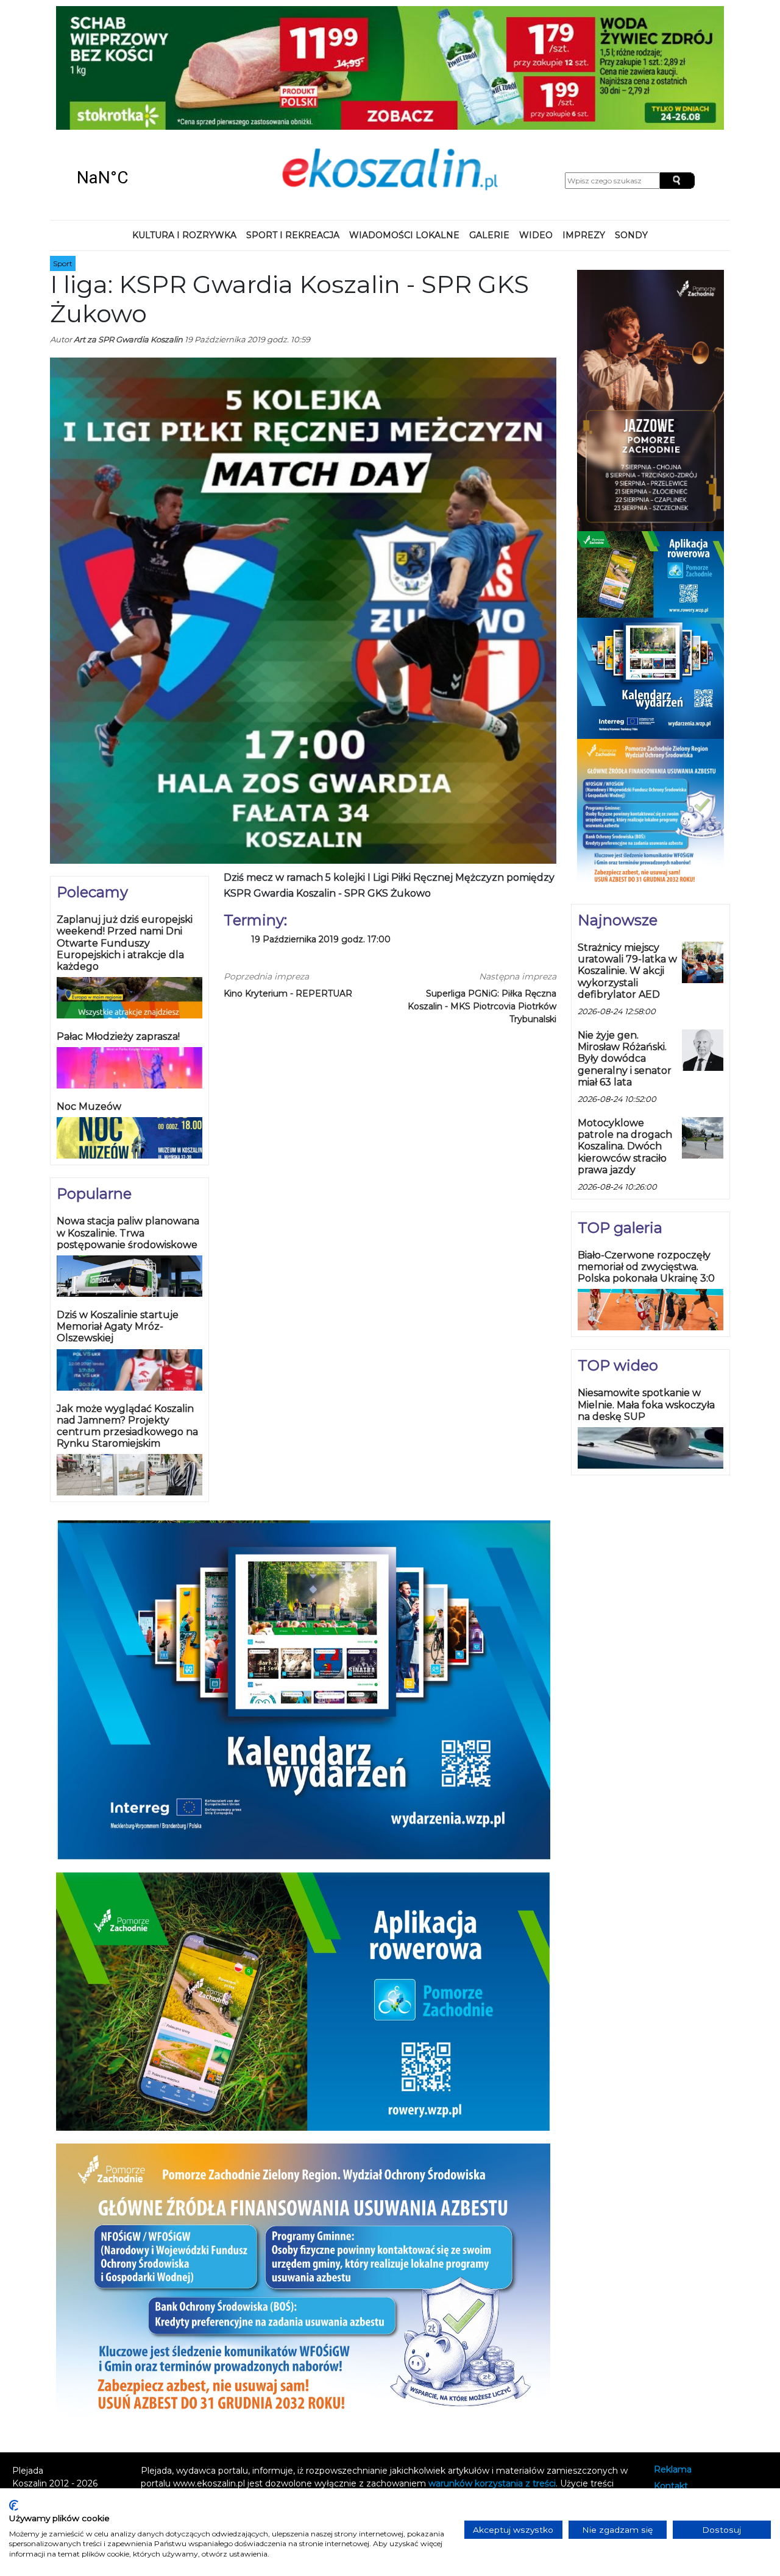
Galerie (489, 124)
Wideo (536, 124)
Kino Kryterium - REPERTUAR (288, 883)
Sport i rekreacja (293, 124)
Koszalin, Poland (139, 67)
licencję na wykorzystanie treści (353, 2398)
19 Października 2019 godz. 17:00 (321, 829)
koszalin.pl (678, 2408)
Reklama (673, 2358)
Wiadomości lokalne (404, 124)
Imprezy (584, 124)
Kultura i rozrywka (184, 124)
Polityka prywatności (697, 2391)
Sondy (631, 124)
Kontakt (671, 2375)
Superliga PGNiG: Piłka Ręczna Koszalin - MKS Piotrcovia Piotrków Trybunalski (482, 895)
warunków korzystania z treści (492, 2372)
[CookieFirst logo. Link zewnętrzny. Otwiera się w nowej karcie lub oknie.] (14, 2505)
